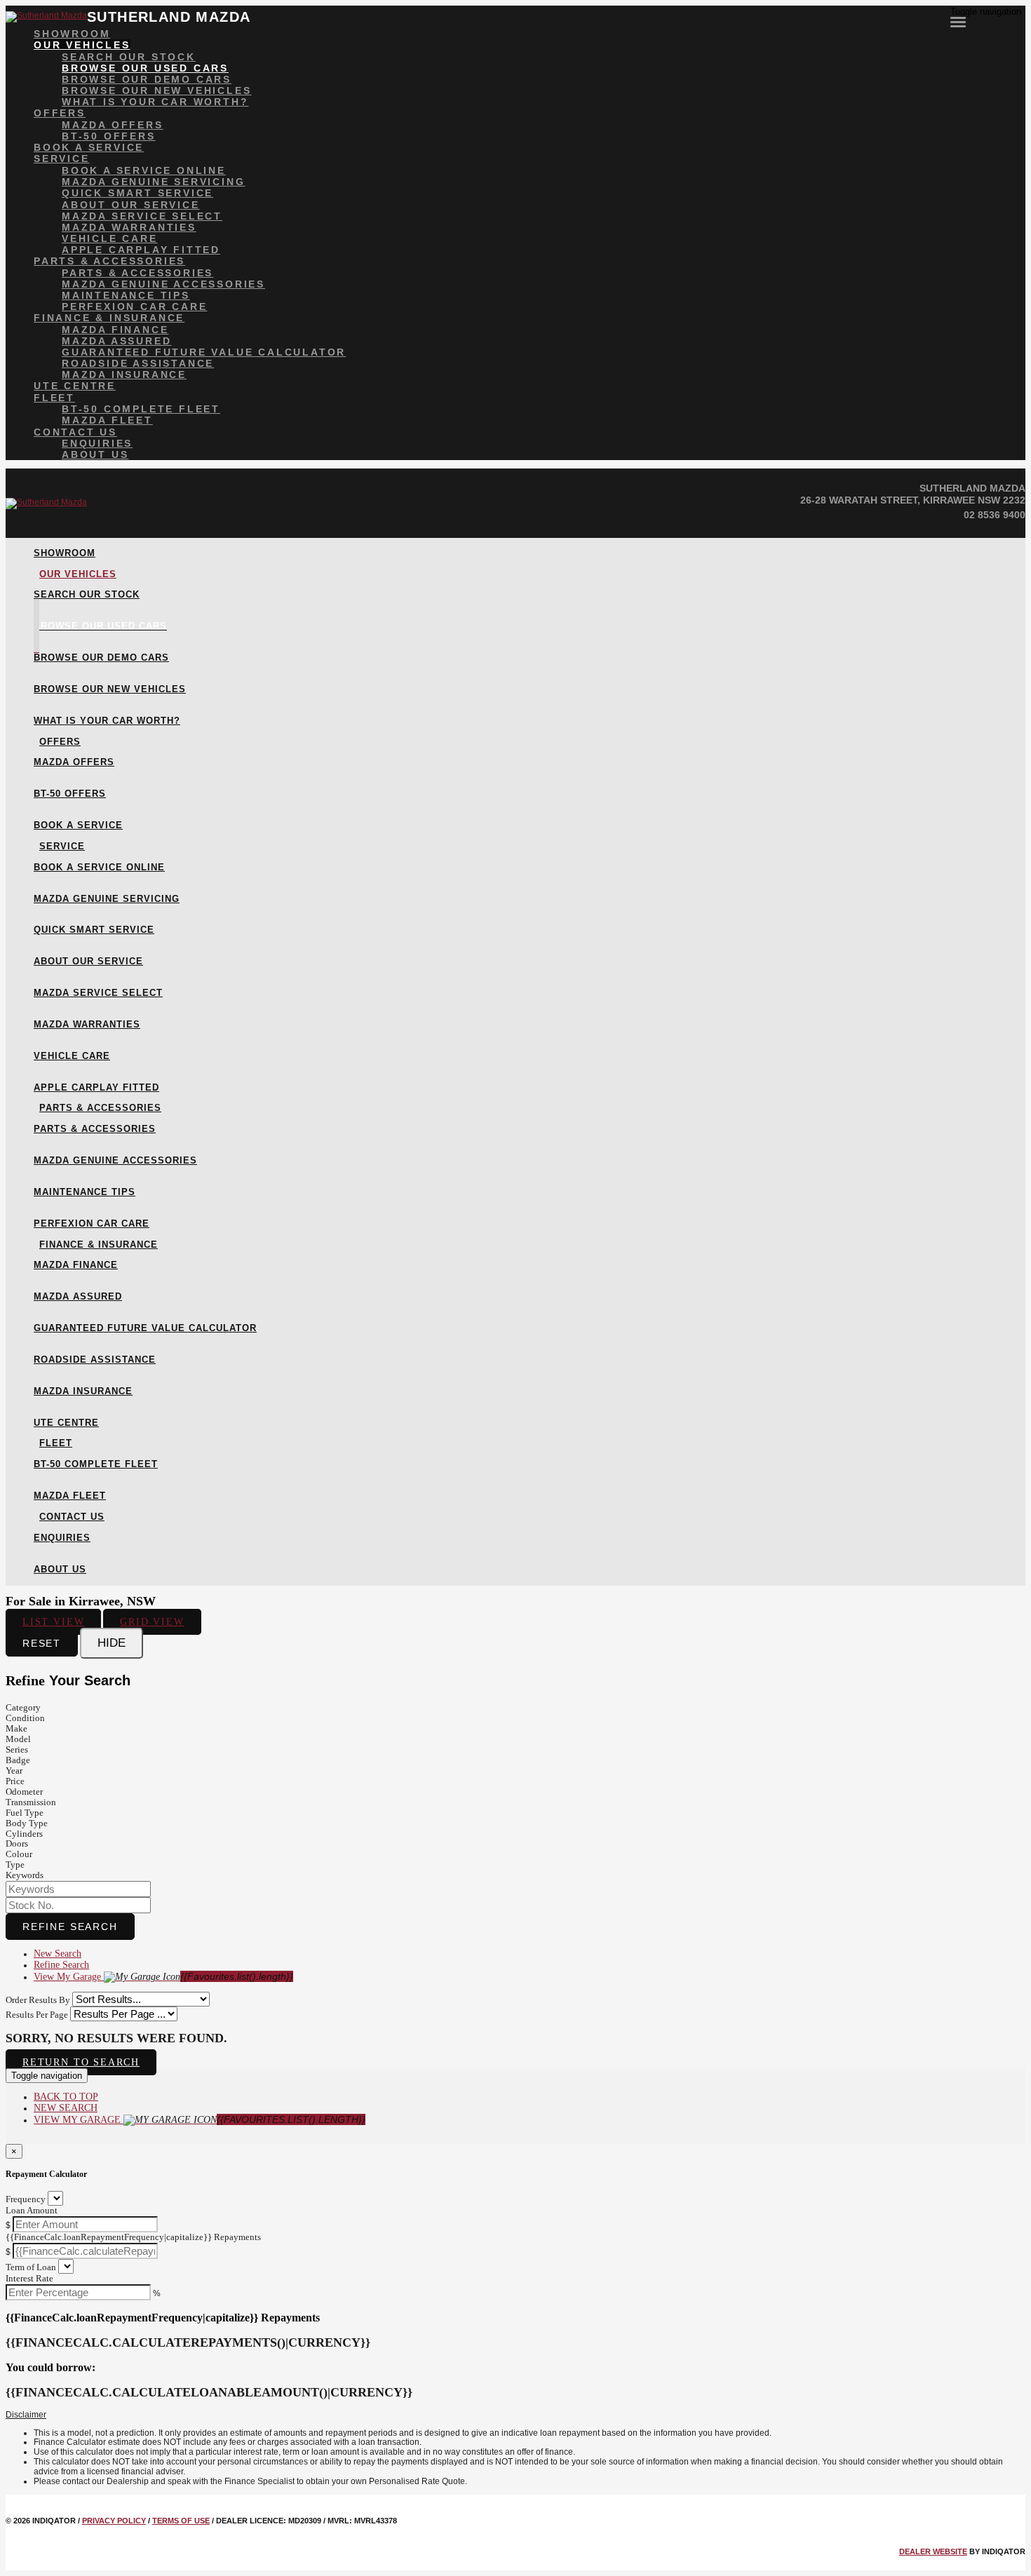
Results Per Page (37, 2015)
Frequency (26, 2199)
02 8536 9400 (995, 515)
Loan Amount (32, 2210)
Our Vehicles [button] (82, 45)
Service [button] (62, 159)
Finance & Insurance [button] (109, 318)
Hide (112, 1643)
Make (16, 1728)
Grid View (152, 1622)
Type (15, 1864)
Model (18, 1739)
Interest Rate (29, 2278)
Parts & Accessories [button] (109, 261)
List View (53, 1622)
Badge (18, 1760)
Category (23, 1707)
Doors (17, 1843)
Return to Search (81, 2062)
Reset (42, 1643)
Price (15, 1781)
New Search (58, 1954)
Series (17, 1749)
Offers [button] (60, 113)
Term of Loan (31, 2267)
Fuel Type (25, 1813)
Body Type (27, 1823)
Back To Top (66, 2097)
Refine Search (70, 1927)
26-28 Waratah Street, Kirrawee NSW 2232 (913, 500)
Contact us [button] (75, 432)
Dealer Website (933, 2551)
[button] (515, 2415)
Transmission (31, 1802)
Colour (19, 1854)
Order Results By (38, 2000)
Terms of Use (181, 2521)
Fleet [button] (54, 398)
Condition (25, 1718)
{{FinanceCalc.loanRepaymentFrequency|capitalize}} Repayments (133, 2237)
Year (14, 1771)
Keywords (25, 1875)
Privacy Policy (114, 2521)
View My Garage (163, 1977)
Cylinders (24, 1834)
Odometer (24, 1792)
